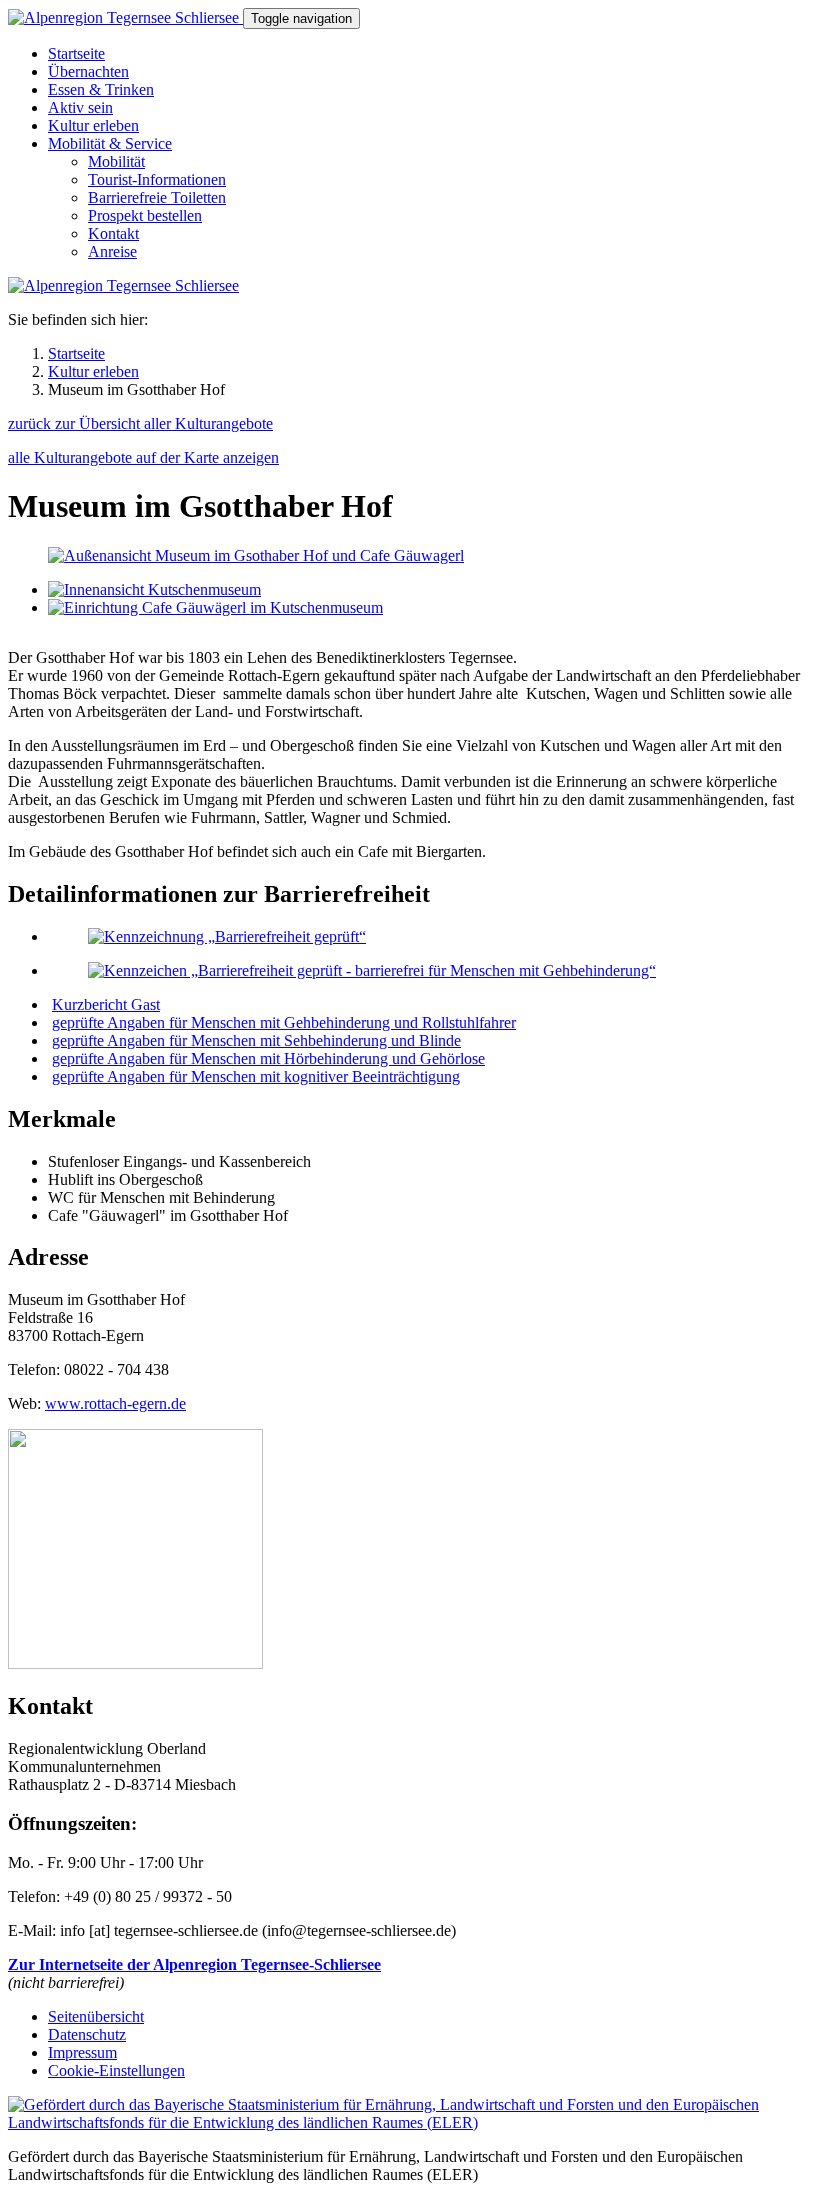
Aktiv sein (80, 107)
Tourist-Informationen (157, 179)
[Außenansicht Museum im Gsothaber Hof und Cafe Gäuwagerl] (256, 555)
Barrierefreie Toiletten (157, 197)
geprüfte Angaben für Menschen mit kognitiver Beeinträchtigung (256, 1076)
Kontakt (113, 233)
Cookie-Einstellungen (116, 2070)
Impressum (82, 2052)
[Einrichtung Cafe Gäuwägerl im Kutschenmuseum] (215, 607)
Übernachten (88, 71)
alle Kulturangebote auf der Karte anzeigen (143, 457)
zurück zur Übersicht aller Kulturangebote (140, 423)
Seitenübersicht (96, 2016)
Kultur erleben (93, 125)
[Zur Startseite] (125, 17)
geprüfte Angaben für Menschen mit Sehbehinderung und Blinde (256, 1040)
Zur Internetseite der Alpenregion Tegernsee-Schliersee (194, 1964)
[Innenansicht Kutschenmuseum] (154, 589)
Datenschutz (87, 2034)
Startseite (76, 53)
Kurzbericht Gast (106, 1004)
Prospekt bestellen (145, 215)
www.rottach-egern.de (115, 1403)
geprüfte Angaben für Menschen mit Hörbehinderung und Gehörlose (268, 1058)
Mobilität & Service (110, 143)
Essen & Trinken (101, 89)
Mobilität (116, 161)
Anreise (112, 251)
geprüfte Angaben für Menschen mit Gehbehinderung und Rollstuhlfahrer (284, 1022)
